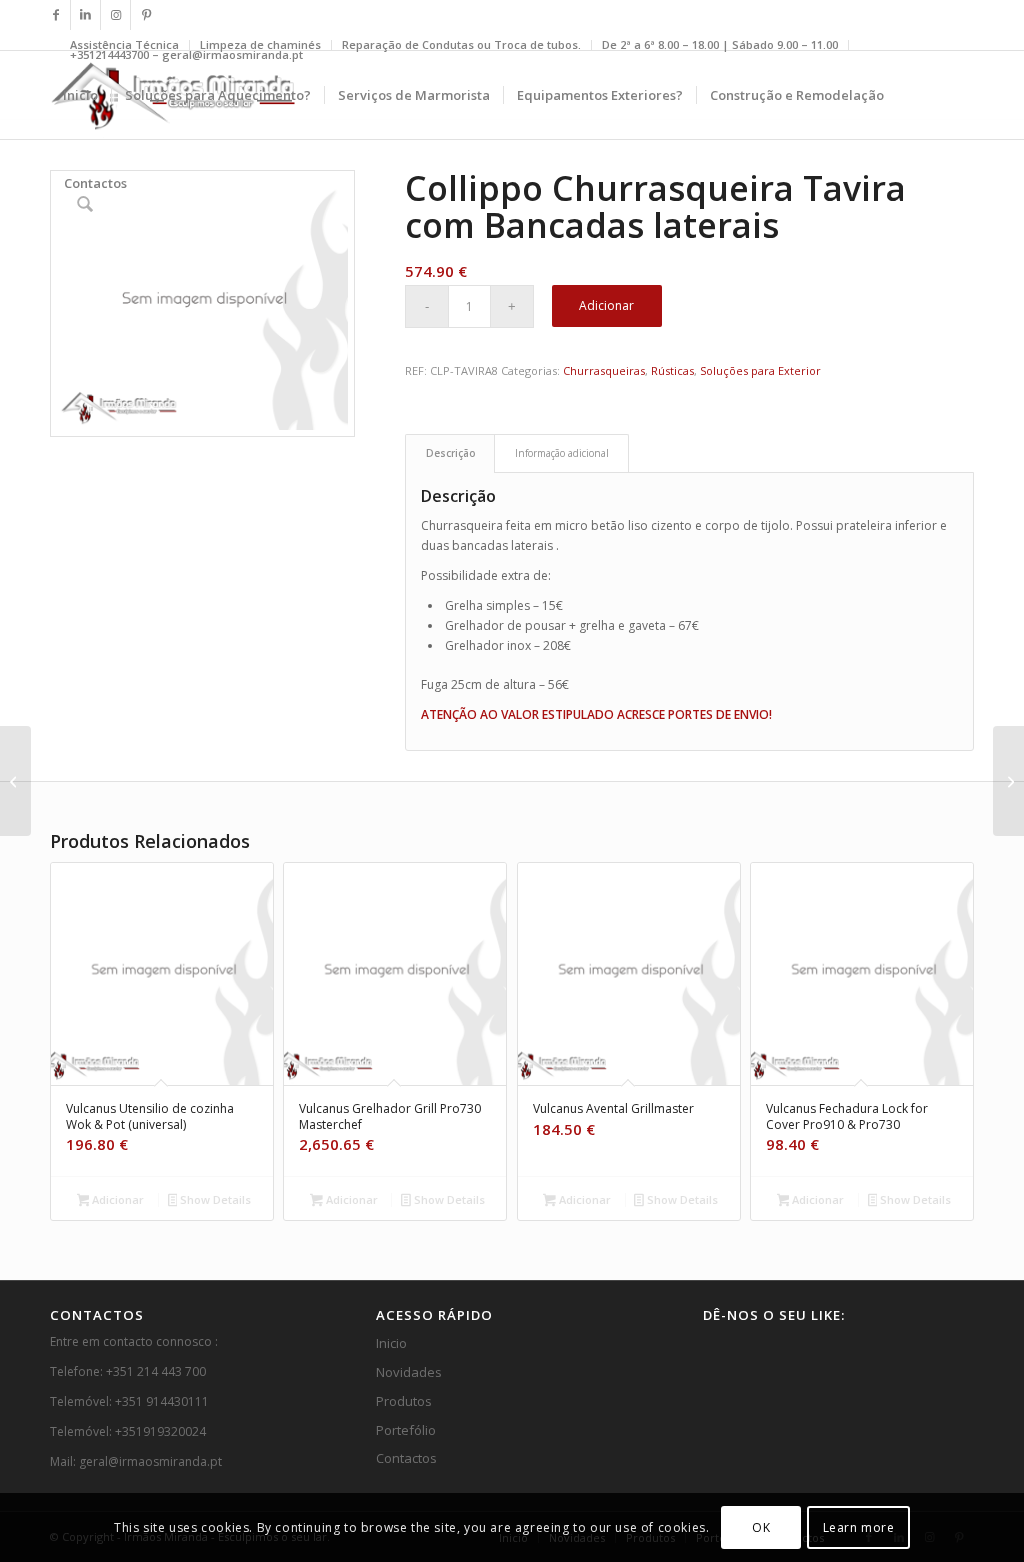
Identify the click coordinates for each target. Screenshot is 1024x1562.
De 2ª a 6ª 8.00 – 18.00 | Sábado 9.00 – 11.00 (720, 44)
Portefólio (406, 1430)
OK (761, 1527)
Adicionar (606, 305)
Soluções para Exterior (760, 370)
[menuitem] (462, 45)
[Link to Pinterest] (146, 15)
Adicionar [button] (116, 1199)
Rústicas (672, 370)
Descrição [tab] (450, 453)
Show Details (214, 1199)
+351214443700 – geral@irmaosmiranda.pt (186, 54)
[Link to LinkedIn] (85, 15)
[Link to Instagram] (115, 15)
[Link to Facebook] (55, 15)
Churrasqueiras (604, 370)
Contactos (406, 1458)
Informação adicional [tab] (562, 453)
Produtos (404, 1401)
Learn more (859, 1527)
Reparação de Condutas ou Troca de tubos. (461, 44)
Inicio (391, 1343)
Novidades (409, 1372)
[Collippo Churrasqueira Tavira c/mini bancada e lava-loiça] (15, 781)
